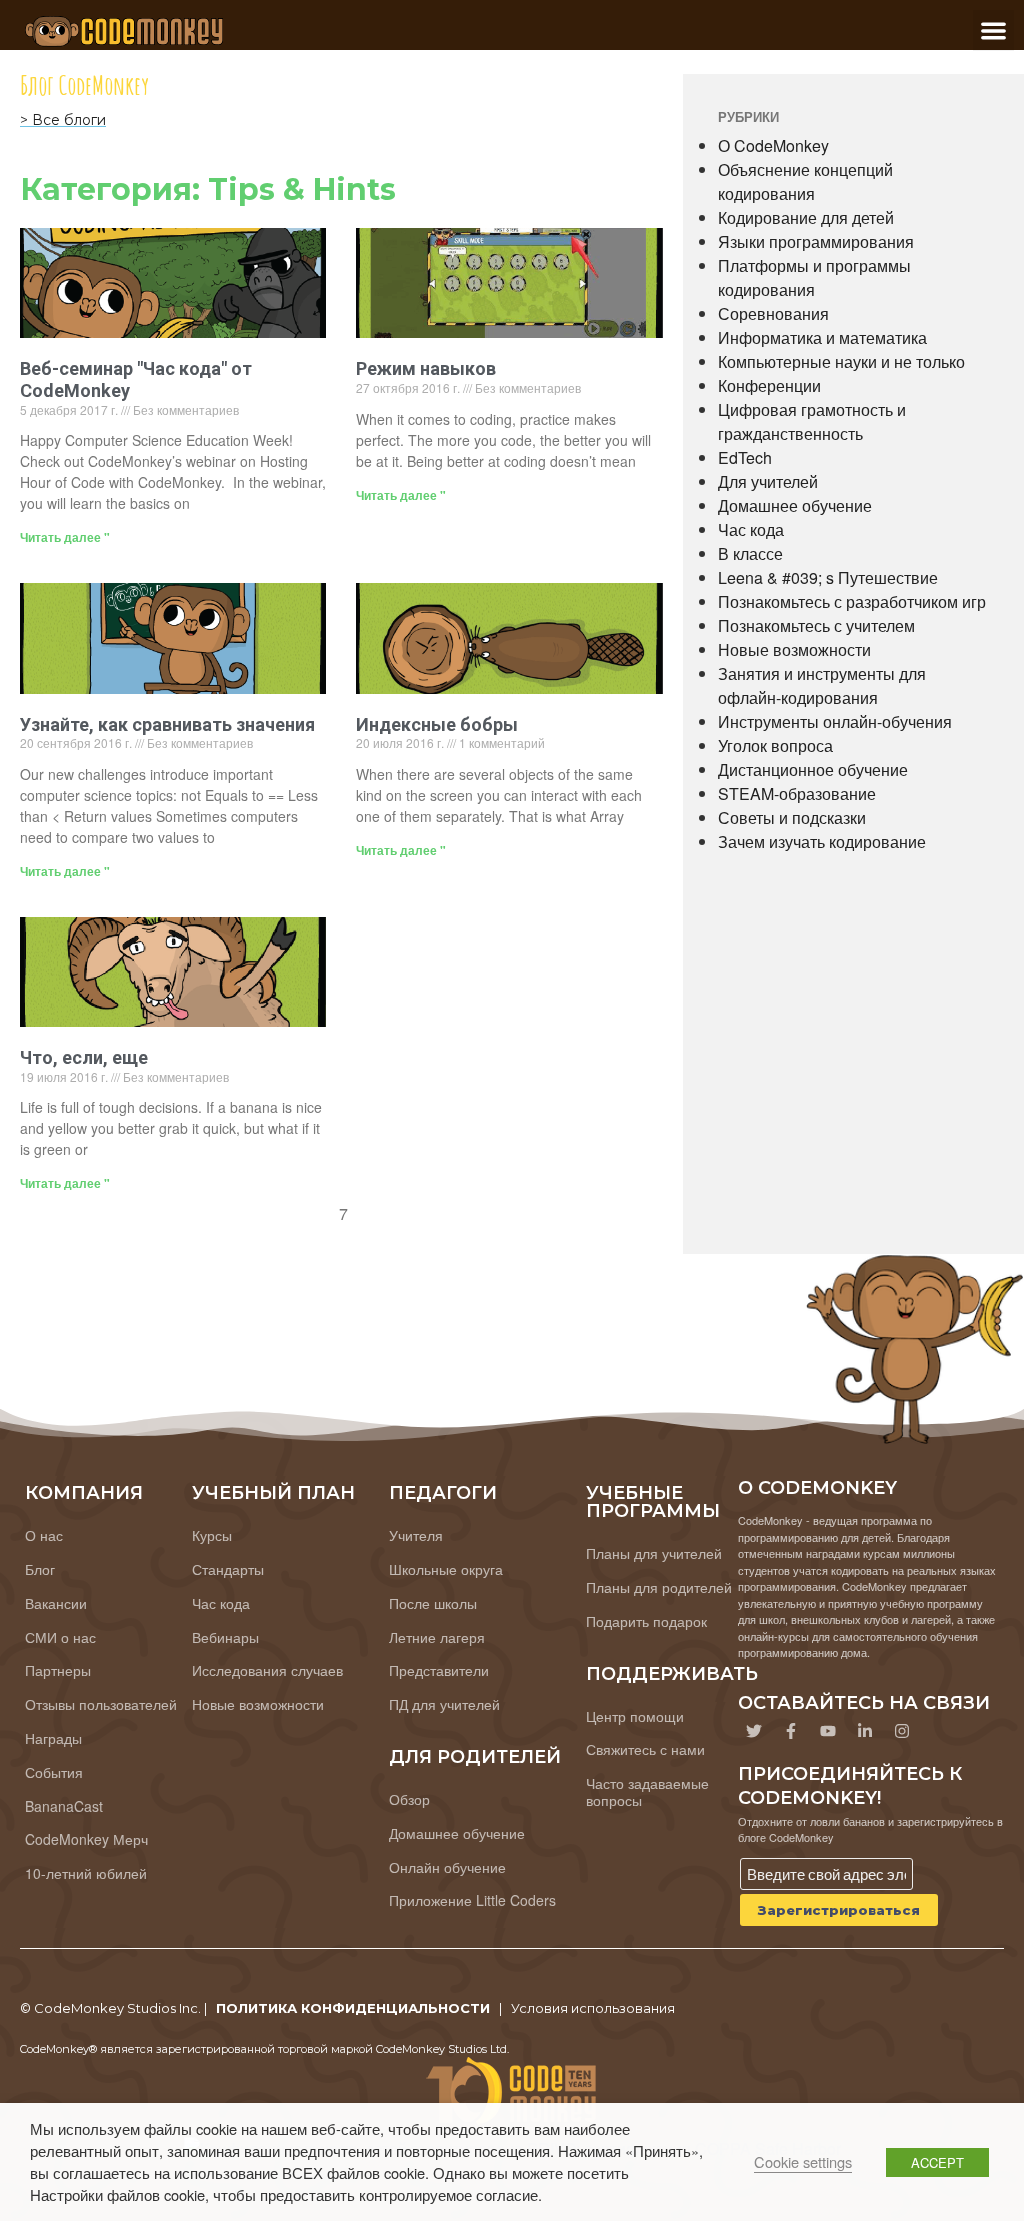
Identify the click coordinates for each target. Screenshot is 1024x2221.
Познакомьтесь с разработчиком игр (852, 601)
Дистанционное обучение (813, 769)
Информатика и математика (822, 337)
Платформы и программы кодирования (814, 277)
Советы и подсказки (792, 817)
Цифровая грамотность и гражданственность (812, 421)
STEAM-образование (797, 793)
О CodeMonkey (773, 145)
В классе (750, 553)
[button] (993, 30)
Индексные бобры (437, 724)
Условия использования (593, 2008)
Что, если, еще (84, 1057)
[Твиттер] (754, 1731)
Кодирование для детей (806, 217)
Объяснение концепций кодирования (805, 181)
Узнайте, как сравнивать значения (167, 724)
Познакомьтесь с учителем (816, 625)
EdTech (745, 457)
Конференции (769, 385)
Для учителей (768, 481)
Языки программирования (816, 241)
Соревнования (773, 313)
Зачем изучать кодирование (822, 841)
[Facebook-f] (791, 1731)
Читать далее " (65, 537)
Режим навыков (426, 368)
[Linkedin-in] (865, 1731)
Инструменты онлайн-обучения (835, 721)
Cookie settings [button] (803, 2161)
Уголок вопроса (775, 745)
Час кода (751, 529)
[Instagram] (902, 1731)
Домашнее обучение (795, 505)
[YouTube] (828, 1731)
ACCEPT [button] (937, 2162)
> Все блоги (63, 120)
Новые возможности (794, 649)
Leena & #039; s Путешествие (828, 577)
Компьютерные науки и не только (841, 361)
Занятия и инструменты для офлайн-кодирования (822, 685)
